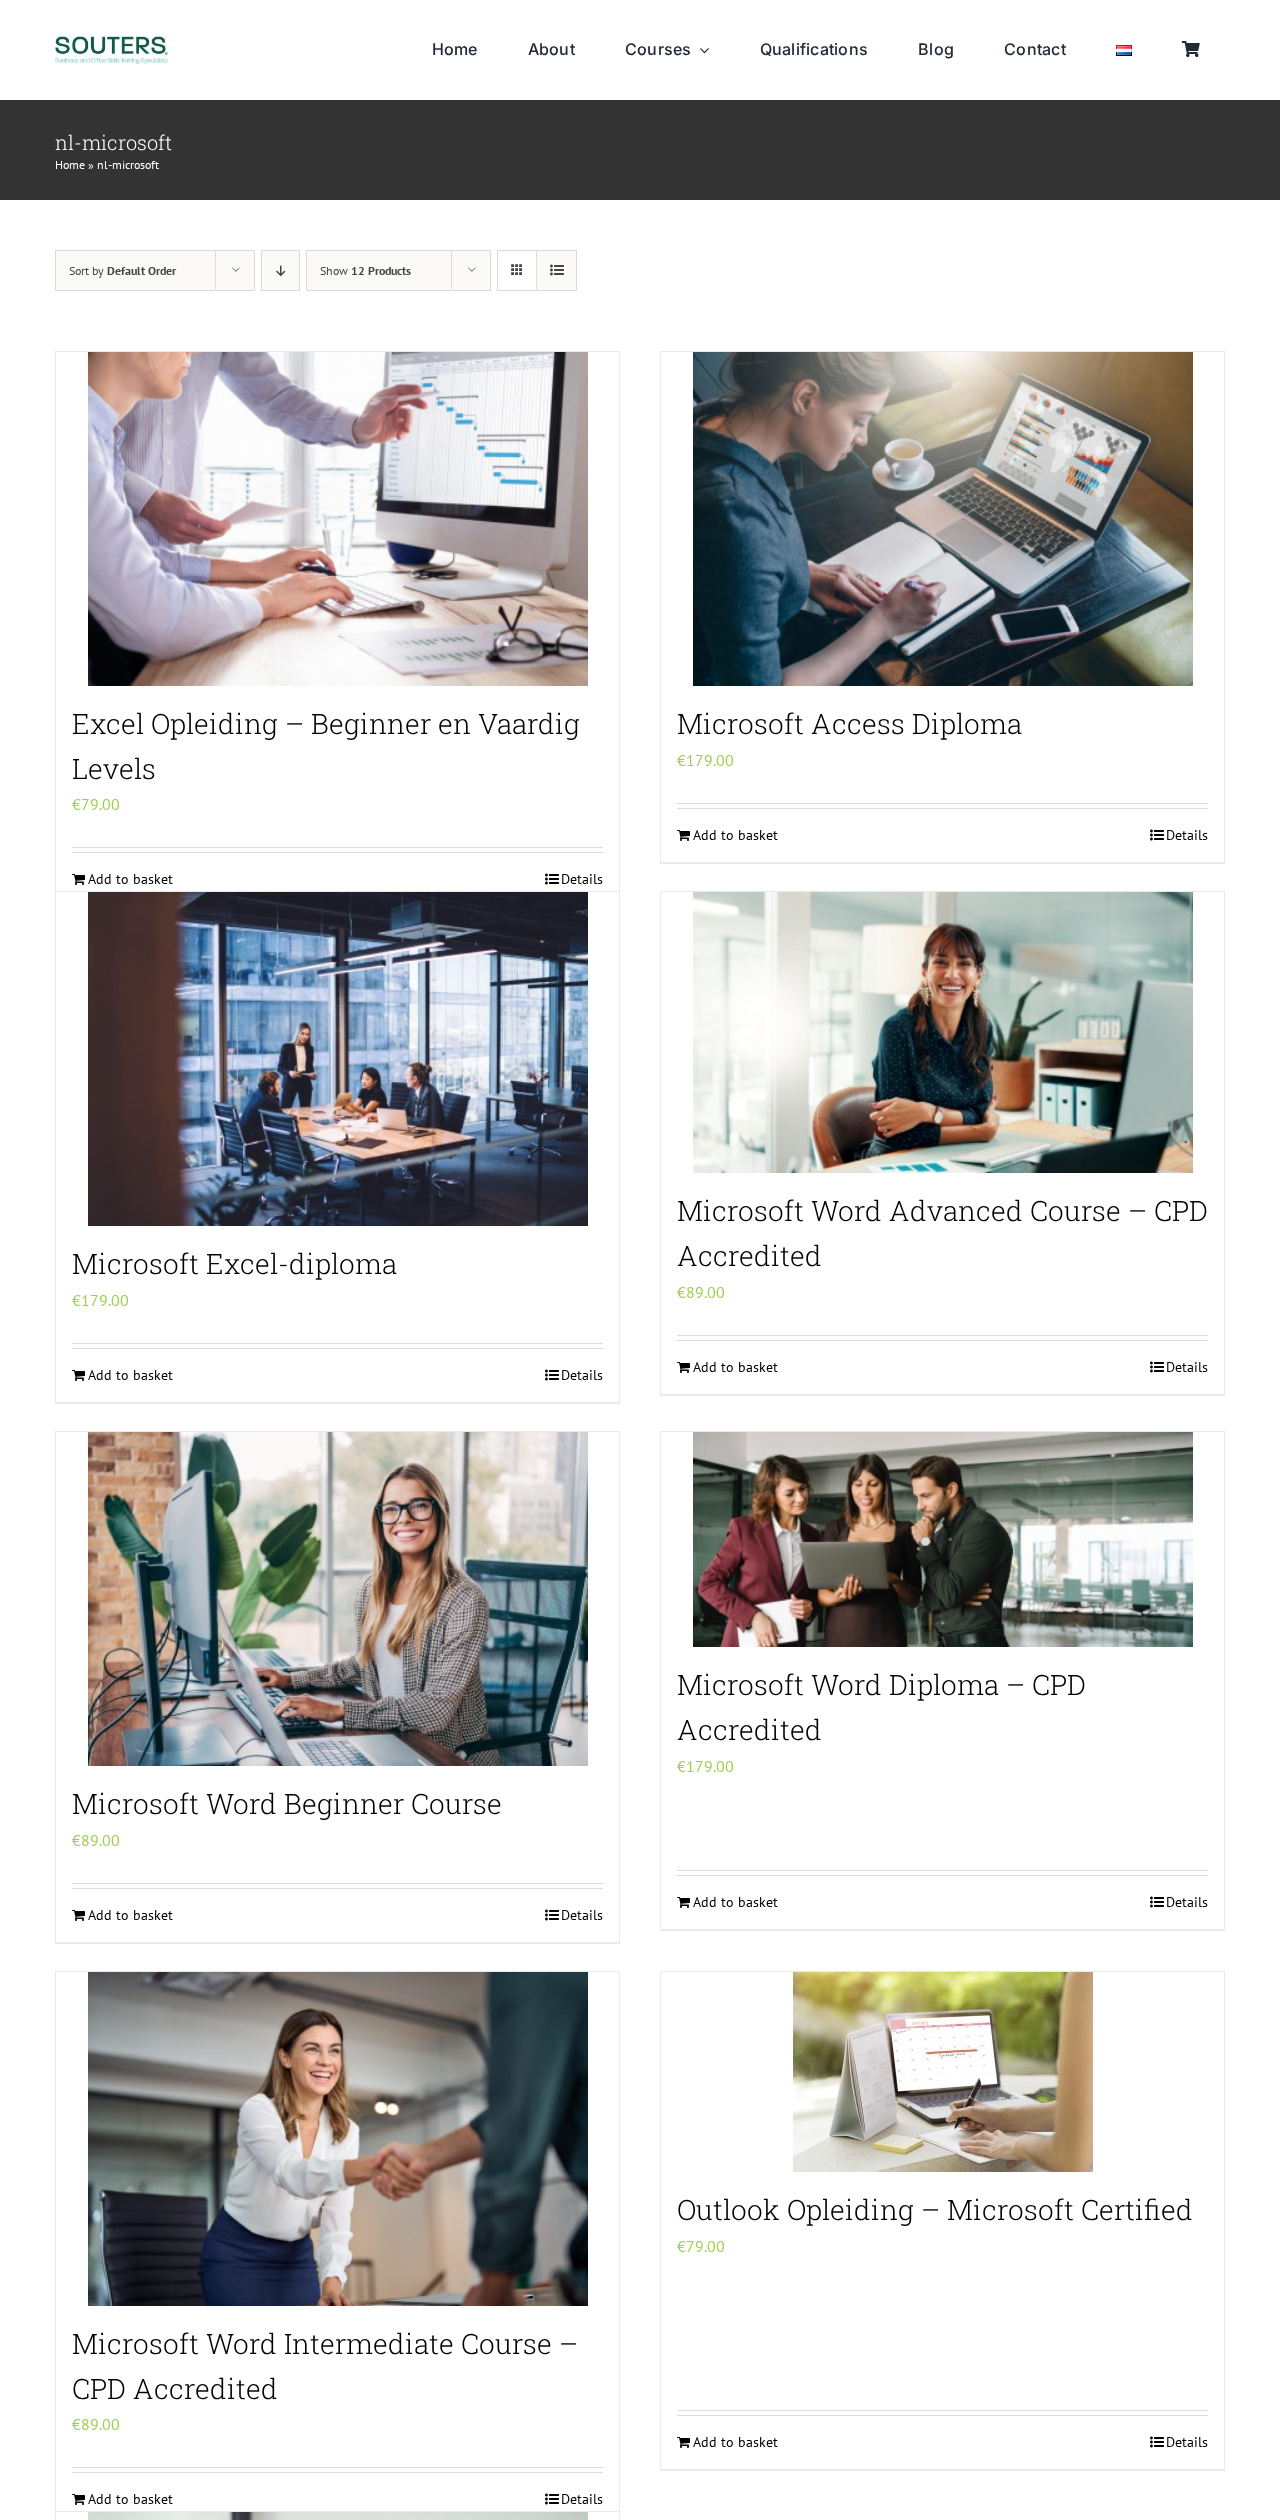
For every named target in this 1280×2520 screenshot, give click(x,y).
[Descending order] (280, 270)
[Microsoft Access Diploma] (942, 519)
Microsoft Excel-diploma (234, 1263)
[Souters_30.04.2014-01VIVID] (111, 44)
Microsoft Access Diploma (849, 723)
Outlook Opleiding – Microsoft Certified (935, 2209)
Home (70, 164)
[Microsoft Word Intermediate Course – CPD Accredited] (337, 2139)
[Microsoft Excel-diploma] (337, 1059)
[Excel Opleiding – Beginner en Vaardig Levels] (337, 519)
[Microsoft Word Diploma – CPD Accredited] (942, 1539)
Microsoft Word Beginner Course (287, 1803)
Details (1187, 835)
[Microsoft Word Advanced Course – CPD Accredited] (942, 1032)
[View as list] (556, 270)
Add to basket (735, 835)
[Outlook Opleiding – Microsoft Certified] (942, 2072)
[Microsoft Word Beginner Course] (337, 1599)
